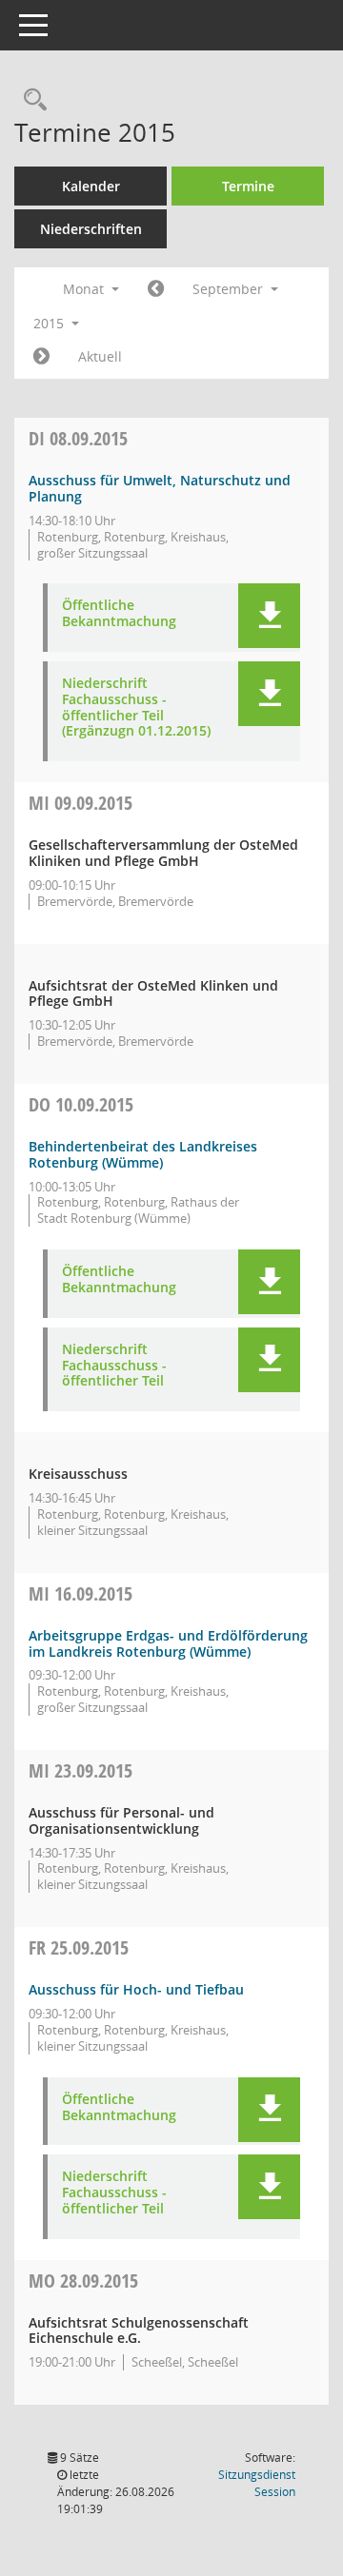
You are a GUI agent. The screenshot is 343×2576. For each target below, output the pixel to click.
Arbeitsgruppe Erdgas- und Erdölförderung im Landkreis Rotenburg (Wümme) (168, 1643)
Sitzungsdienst (257, 2483)
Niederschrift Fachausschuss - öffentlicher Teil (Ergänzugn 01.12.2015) (136, 708)
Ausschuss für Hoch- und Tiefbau (136, 1989)
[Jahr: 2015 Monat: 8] (156, 289)
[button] (269, 616)
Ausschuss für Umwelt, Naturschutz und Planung (160, 488)
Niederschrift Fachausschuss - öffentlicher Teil (114, 1366)
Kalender (91, 186)
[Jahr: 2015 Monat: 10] (41, 357)
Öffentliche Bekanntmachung (119, 614)
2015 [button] (50, 323)
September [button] (230, 289)
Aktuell (100, 356)
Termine (248, 186)
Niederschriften (91, 229)
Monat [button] (85, 289)
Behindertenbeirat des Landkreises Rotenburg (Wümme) (143, 1154)
